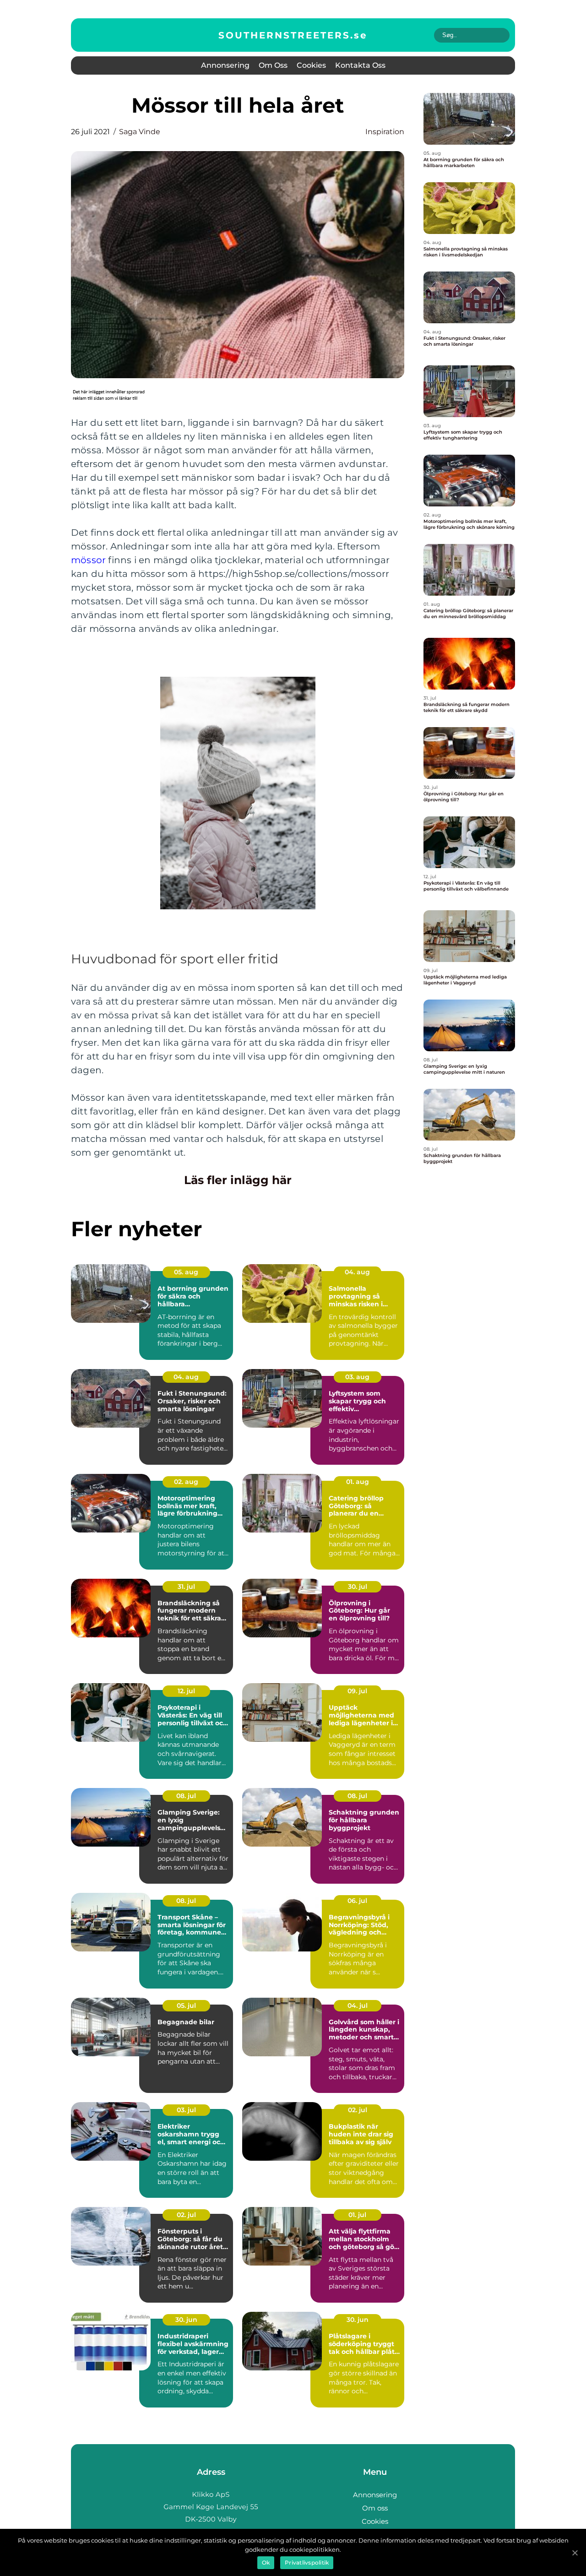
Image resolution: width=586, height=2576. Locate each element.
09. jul (357, 1691)
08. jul (186, 1796)
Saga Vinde (140, 132)
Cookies (311, 65)
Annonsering (225, 65)
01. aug (358, 1482)
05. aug (186, 1272)
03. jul (186, 2110)
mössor (88, 560)
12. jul (186, 1691)
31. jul (186, 1587)
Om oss (273, 65)
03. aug (357, 1377)
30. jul (358, 1587)
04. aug (357, 1272)
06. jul (357, 1901)
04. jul (358, 2005)
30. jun (186, 2320)
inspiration (385, 132)
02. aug (186, 1482)
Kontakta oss (360, 65)
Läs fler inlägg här (238, 1180)
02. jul (358, 2110)
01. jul (357, 2215)
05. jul (186, 2005)
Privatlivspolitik (307, 2562)
